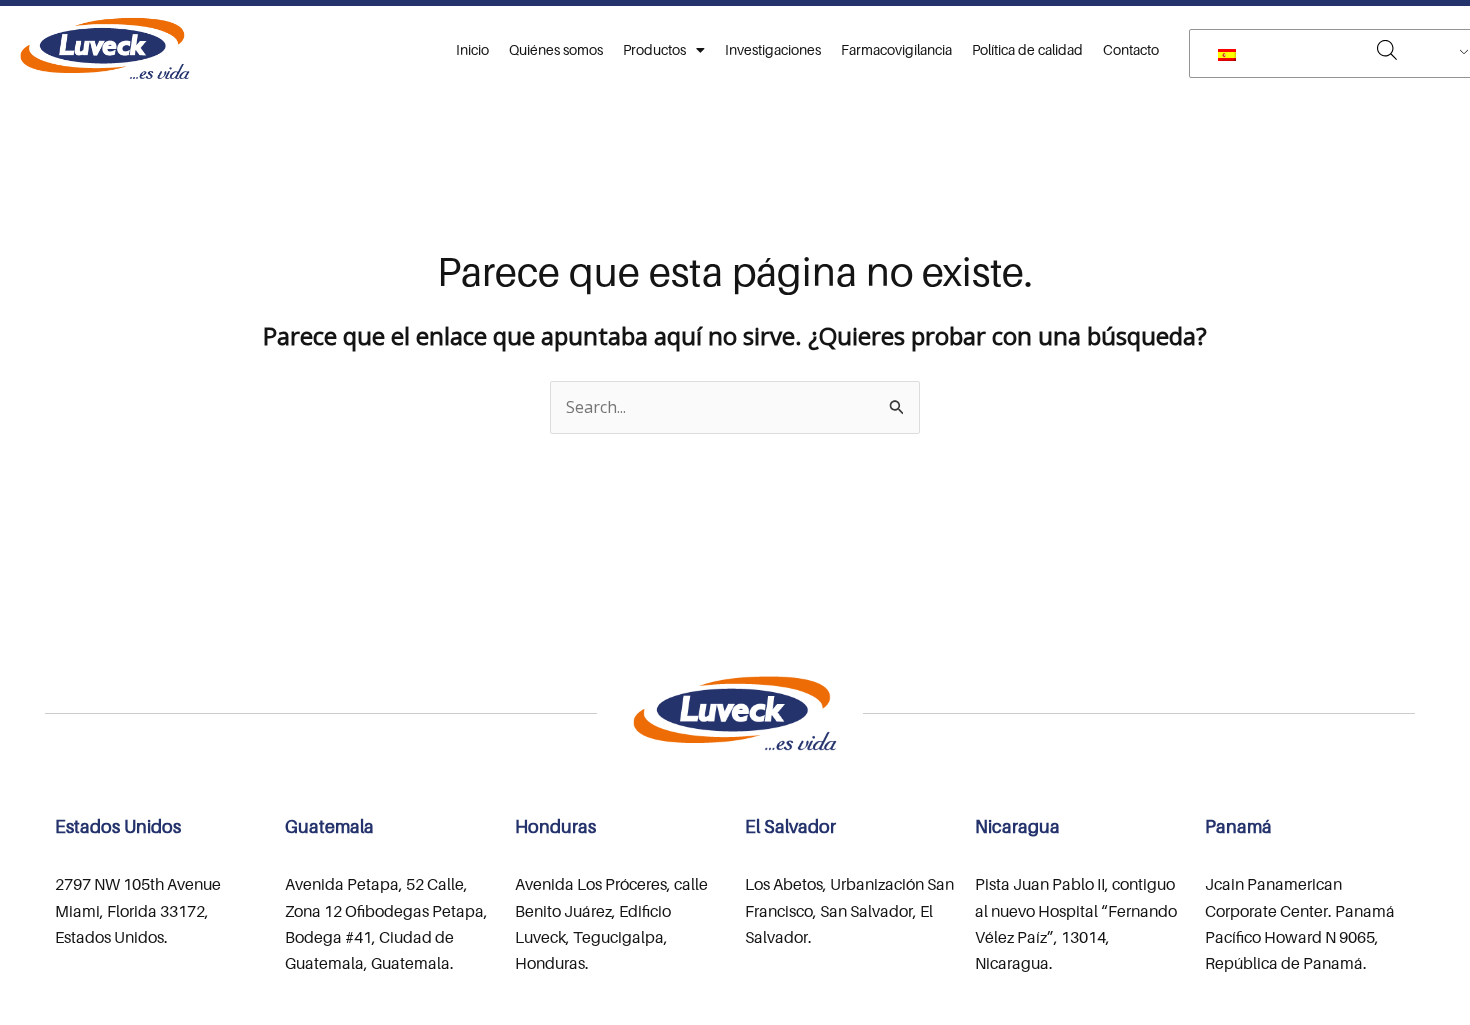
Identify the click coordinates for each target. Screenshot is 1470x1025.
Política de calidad (1027, 49)
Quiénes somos (556, 49)
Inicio (472, 49)
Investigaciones (773, 49)
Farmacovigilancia (896, 49)
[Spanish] (1335, 54)
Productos (654, 49)
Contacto (1131, 49)
